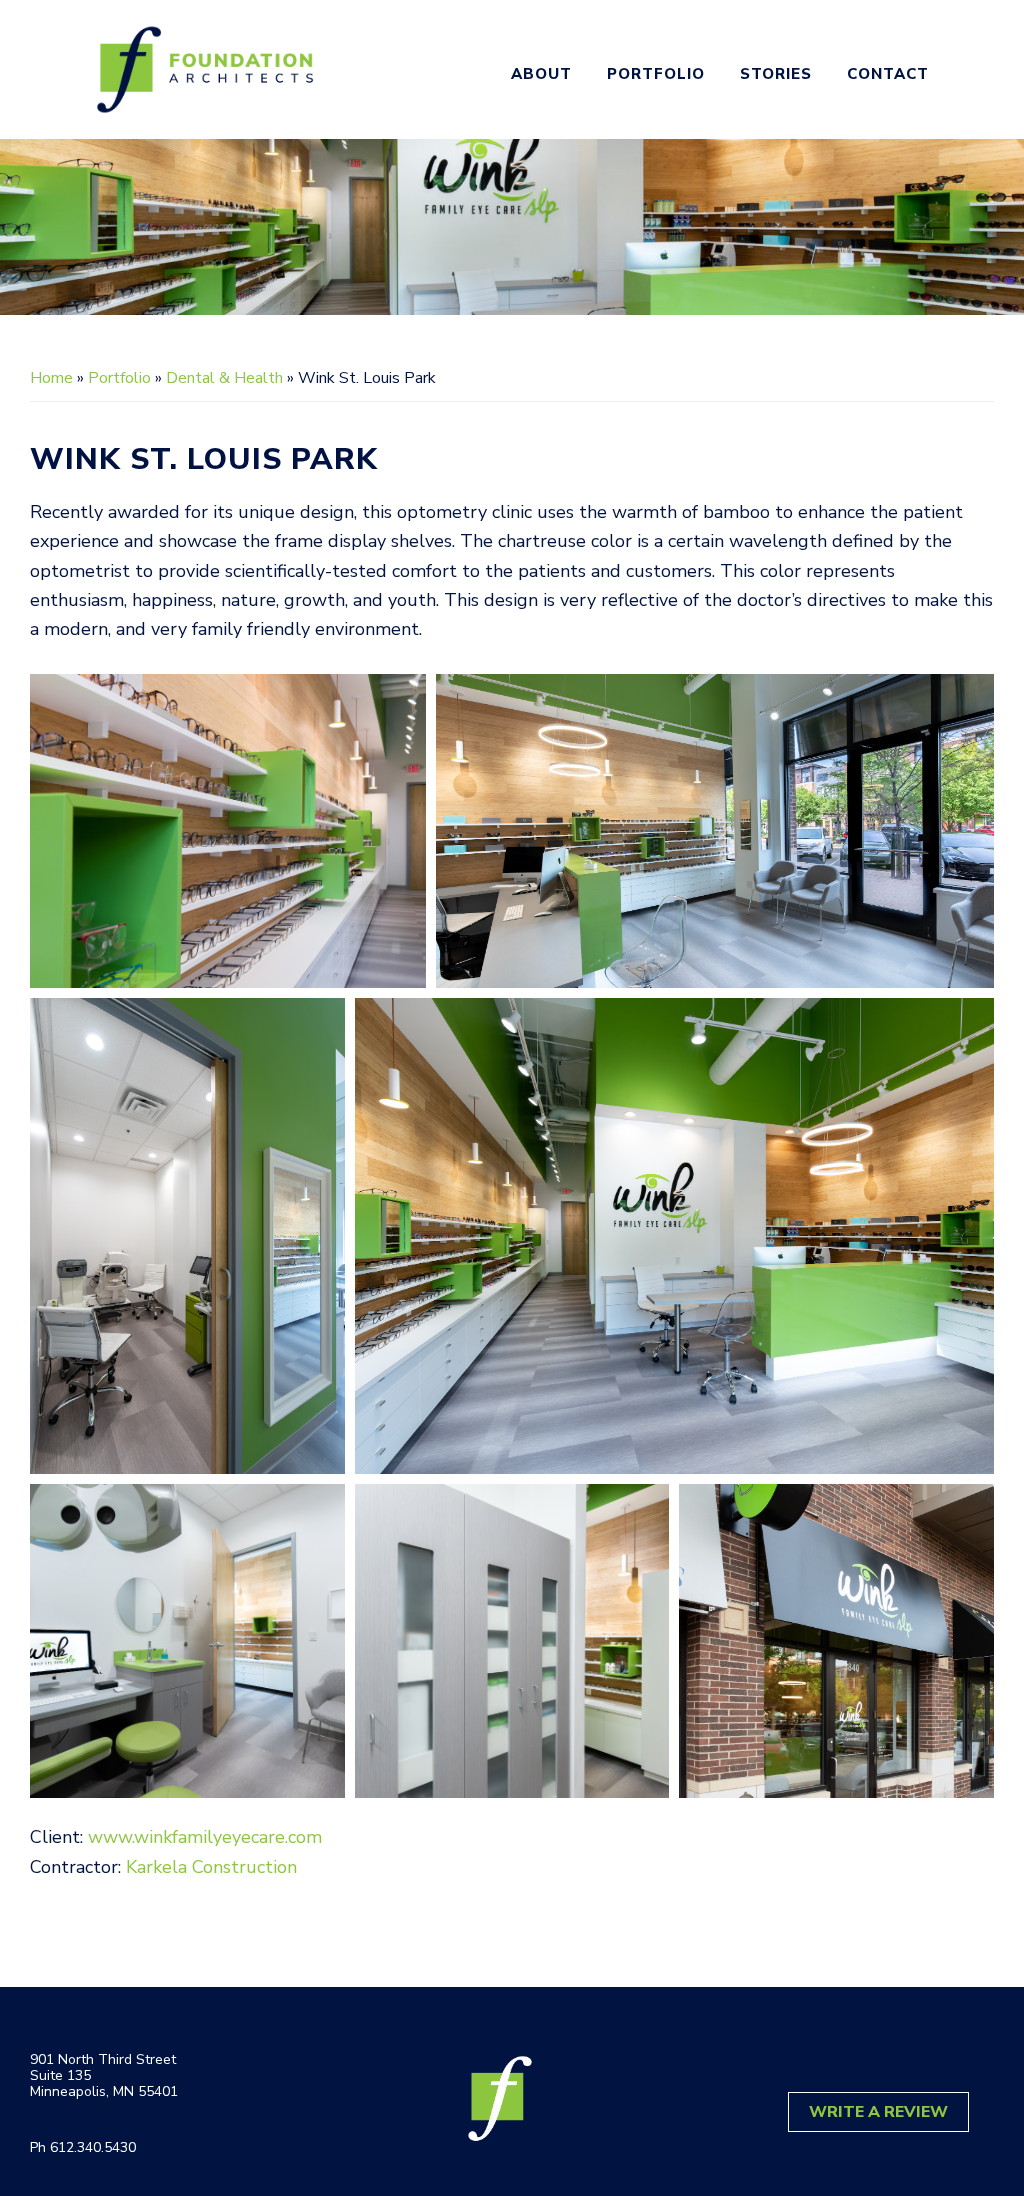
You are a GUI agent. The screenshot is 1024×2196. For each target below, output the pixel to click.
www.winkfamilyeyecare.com (205, 1837)
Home (51, 378)
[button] (228, 831)
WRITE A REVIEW (878, 2112)
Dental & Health (224, 378)
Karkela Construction (211, 1867)
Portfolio (119, 378)
